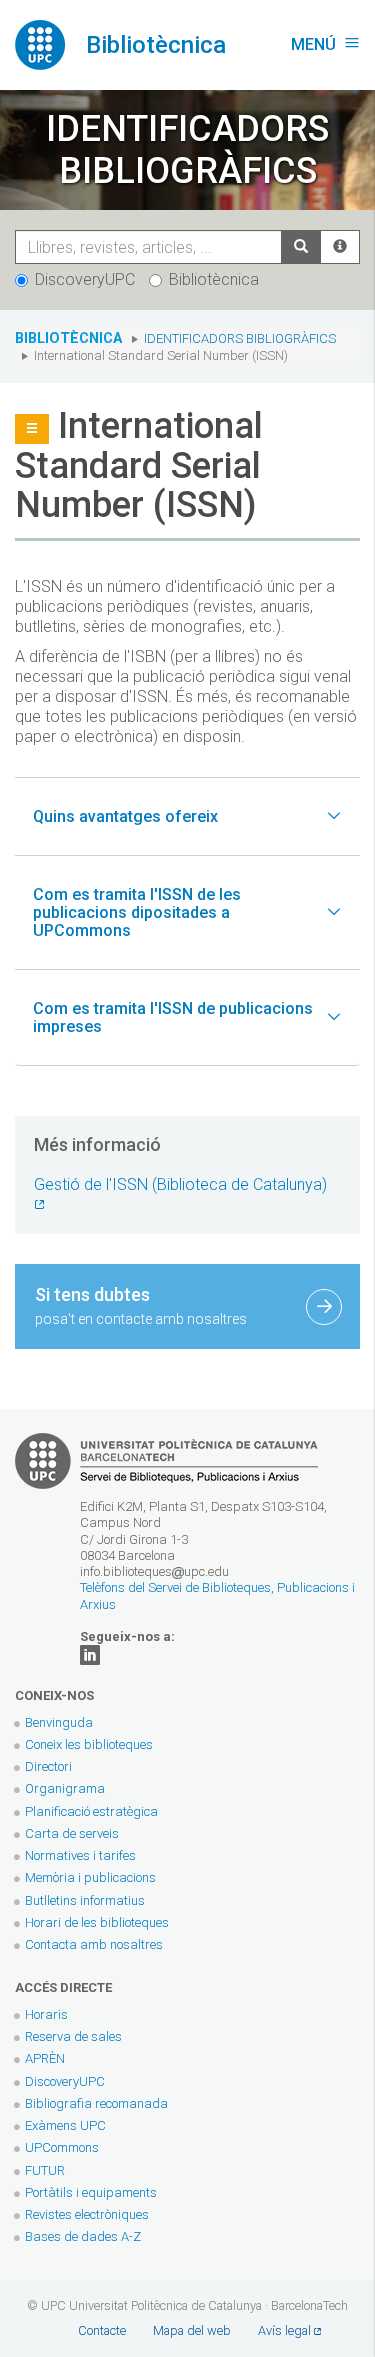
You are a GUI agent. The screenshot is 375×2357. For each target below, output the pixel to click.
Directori (48, 1766)
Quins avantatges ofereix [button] (125, 816)
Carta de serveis (72, 1833)
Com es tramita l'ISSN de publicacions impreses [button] (173, 1017)
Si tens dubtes (141, 1305)
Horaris (46, 2014)
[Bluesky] (90, 1654)
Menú (325, 44)
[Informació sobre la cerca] (340, 247)
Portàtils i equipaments (91, 2192)
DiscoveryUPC (85, 279)
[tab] (187, 816)
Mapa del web (192, 2330)
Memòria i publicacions (90, 1877)
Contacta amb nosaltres (94, 1944)
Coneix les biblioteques (89, 1744)
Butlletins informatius (85, 1900)
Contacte (102, 2330)
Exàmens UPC (65, 2125)
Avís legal (284, 2330)
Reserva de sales (73, 2036)
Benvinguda (59, 1722)
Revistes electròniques (88, 2214)
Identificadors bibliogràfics (240, 338)
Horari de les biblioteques (97, 1922)
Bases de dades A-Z (83, 2236)
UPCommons (62, 2147)
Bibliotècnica (214, 279)
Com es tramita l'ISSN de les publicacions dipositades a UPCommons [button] (137, 912)
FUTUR (45, 2170)
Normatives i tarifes (80, 1855)
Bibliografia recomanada (96, 2103)
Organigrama (65, 1788)
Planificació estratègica (91, 1811)
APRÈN (45, 2058)
